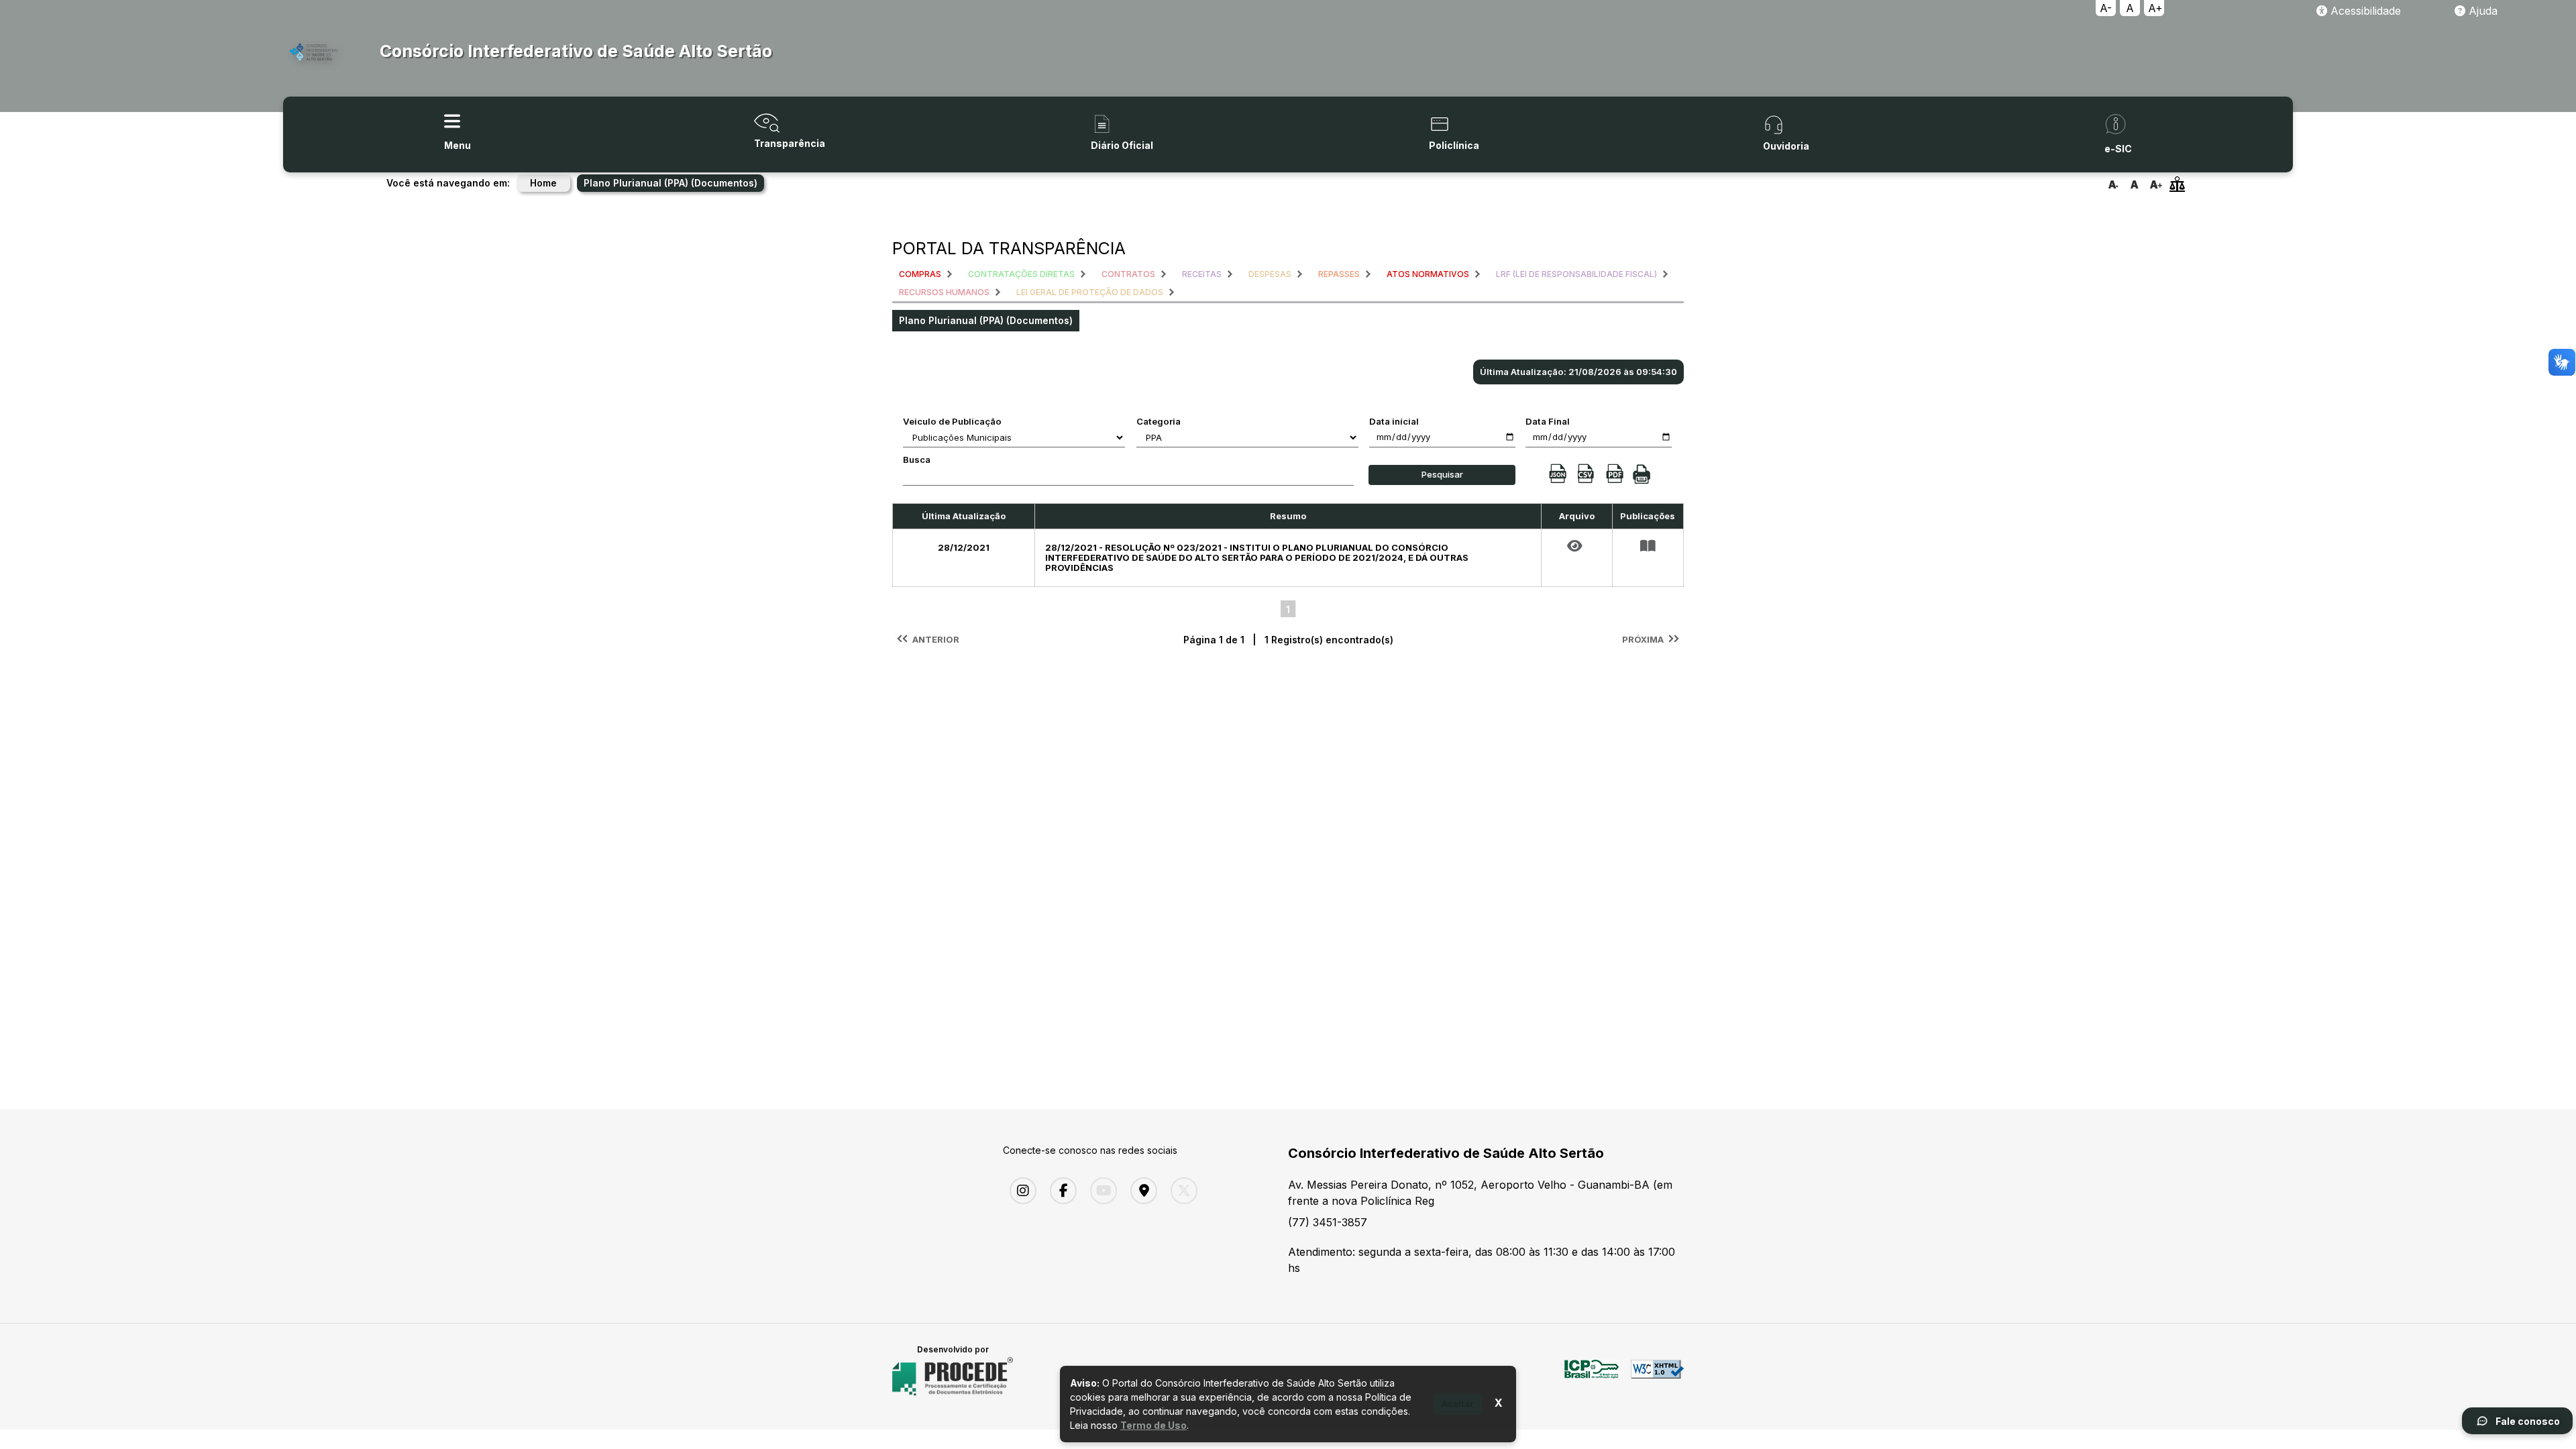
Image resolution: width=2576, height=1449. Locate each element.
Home (543, 183)
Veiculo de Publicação (952, 421)
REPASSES (1339, 274)
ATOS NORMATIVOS (1428, 274)
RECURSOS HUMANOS (944, 292)
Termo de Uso (1153, 1425)
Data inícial (1394, 421)
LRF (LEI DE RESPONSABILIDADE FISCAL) (1576, 274)
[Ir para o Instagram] (1020, 1191)
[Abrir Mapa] (1140, 1191)
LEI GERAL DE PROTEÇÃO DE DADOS (1090, 292)
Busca (917, 460)
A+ (2155, 8)
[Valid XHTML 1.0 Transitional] (1657, 1377)
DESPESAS (1270, 274)
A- (2106, 8)
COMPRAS (920, 274)
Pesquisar (1442, 474)
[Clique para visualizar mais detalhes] (1648, 546)
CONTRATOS (1128, 274)
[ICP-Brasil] (1592, 1377)
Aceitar (1458, 1403)
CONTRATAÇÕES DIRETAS (1021, 274)
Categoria (1159, 421)
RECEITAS (1202, 274)
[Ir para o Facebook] (1060, 1191)
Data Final (1548, 421)
